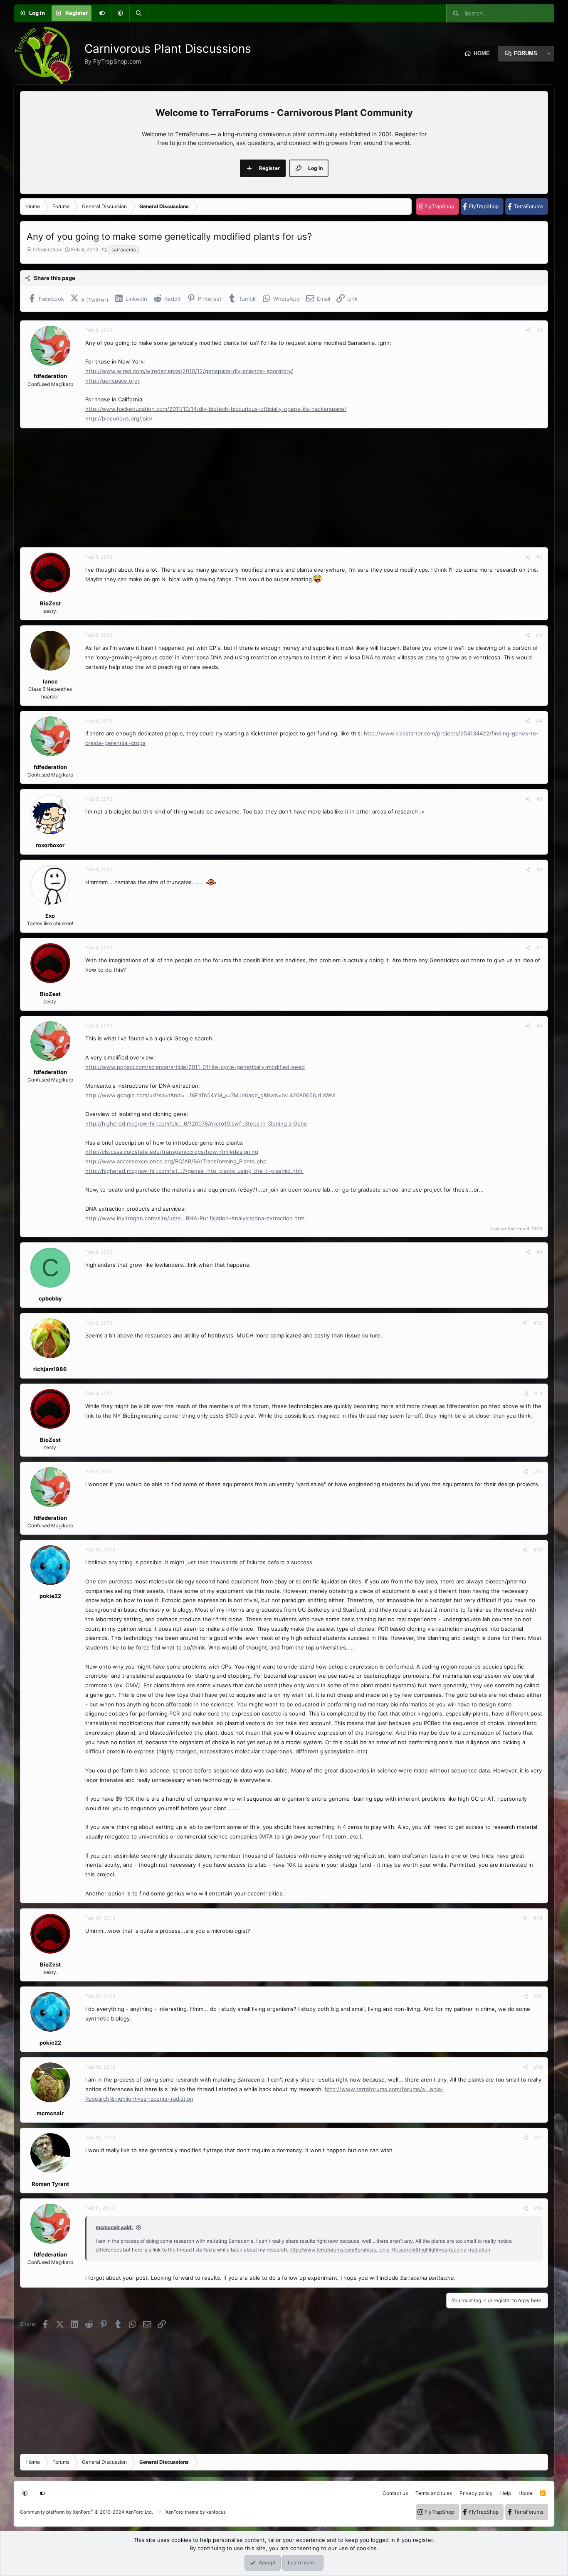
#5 (540, 799)
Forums (526, 53)
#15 (538, 1996)
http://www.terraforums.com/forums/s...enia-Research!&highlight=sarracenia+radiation (390, 2250)
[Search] (138, 13)
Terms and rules (434, 2493)
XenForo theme (182, 2512)
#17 (538, 2137)
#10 (538, 1323)
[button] (120, 13)
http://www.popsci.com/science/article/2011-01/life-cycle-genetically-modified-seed (195, 1067)
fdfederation (47, 249)
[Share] (528, 330)
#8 (540, 1026)
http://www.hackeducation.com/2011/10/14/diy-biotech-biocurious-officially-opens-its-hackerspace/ (216, 409)
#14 (538, 1918)
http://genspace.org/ (112, 381)
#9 (540, 1252)
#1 (540, 330)
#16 (538, 2067)
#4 (539, 721)
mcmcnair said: (114, 2227)
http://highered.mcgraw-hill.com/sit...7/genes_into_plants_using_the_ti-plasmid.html (194, 1171)
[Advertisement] (269, 488)
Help (506, 2493)
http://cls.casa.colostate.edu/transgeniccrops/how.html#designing (172, 1152)
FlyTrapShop (439, 206)
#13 (538, 1550)
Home (482, 53)
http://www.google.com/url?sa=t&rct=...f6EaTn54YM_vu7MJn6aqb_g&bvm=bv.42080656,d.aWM (210, 1095)
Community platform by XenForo (86, 2512)
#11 (538, 1393)
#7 (540, 948)
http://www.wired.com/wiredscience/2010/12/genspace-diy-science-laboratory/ (189, 371)
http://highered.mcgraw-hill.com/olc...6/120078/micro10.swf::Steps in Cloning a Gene (196, 1123)
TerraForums (528, 206)
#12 (538, 1471)
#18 (538, 2208)
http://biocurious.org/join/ (119, 418)
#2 (540, 557)
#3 (539, 635)
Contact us (395, 2493)
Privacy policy (476, 2493)
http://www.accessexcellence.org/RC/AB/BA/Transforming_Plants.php (176, 1161)
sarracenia (124, 249)
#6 (540, 869)
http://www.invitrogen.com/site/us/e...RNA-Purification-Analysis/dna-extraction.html (195, 1218)
